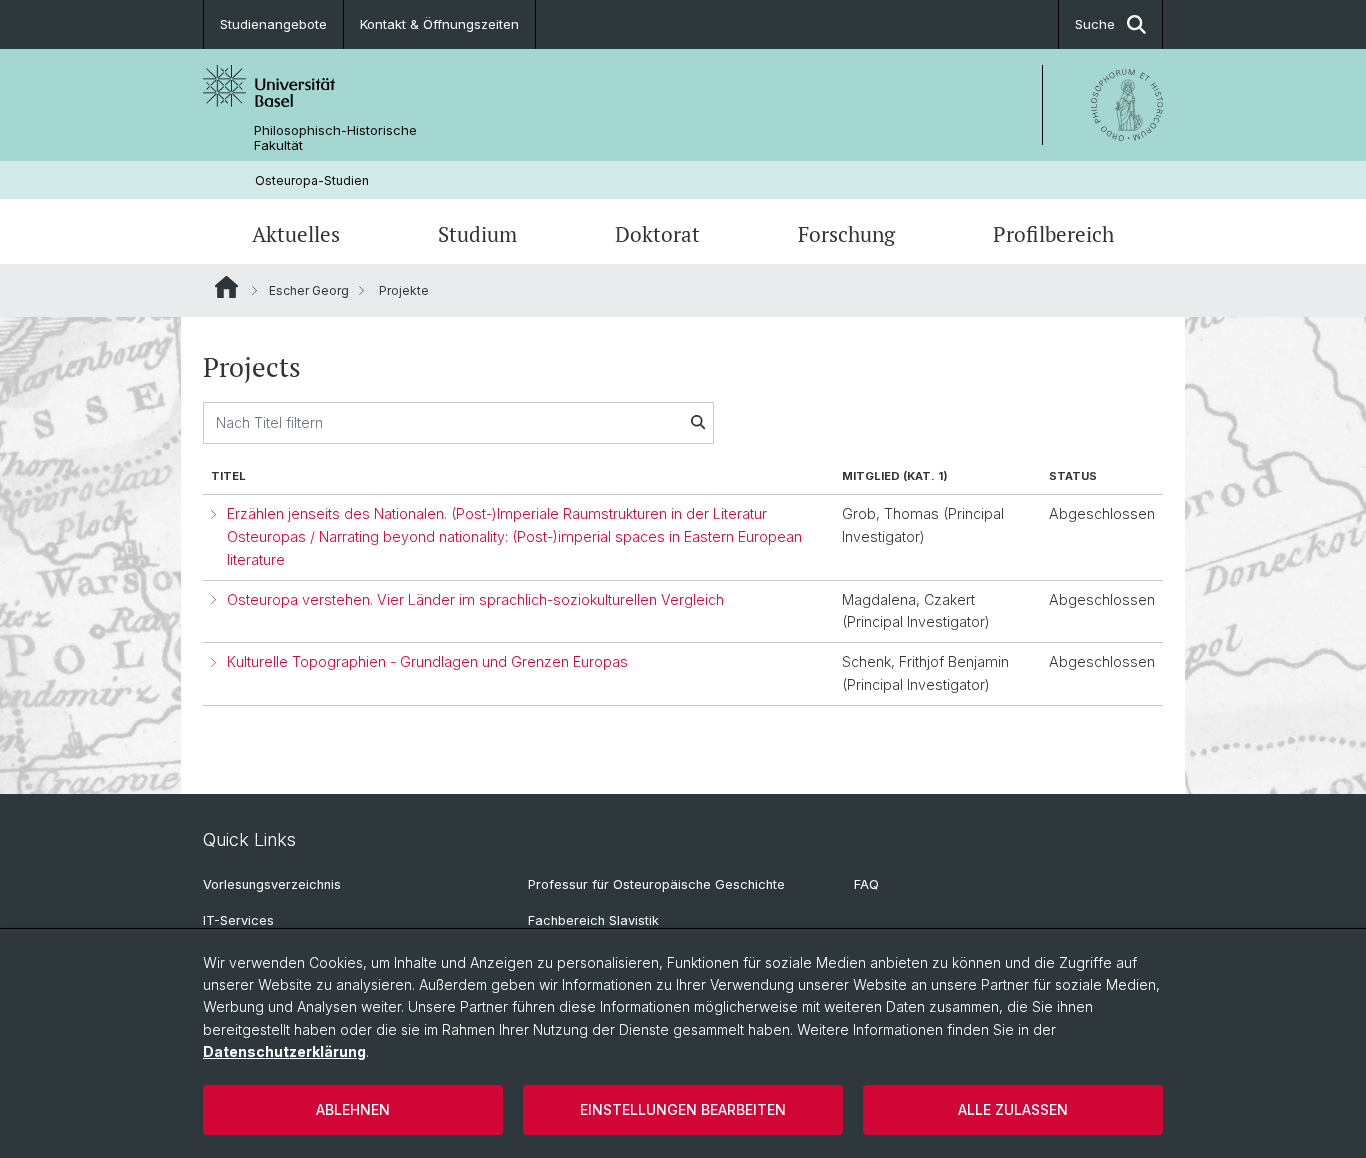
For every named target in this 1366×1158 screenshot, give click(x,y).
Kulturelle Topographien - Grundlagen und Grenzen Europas (427, 661)
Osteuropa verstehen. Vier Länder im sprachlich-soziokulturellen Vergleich (475, 599)
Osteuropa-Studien (312, 180)
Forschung (846, 234)
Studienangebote (273, 24)
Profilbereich (1053, 234)
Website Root (226, 287)
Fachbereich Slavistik (593, 920)
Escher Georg (309, 290)
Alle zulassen (1013, 1109)
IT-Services (238, 920)
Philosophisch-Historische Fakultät (335, 138)
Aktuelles (296, 234)
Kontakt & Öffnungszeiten (439, 24)
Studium (477, 234)
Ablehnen (353, 1109)
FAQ (866, 884)
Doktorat (657, 234)
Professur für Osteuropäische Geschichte (656, 884)
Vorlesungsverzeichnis (272, 884)
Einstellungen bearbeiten (683, 1109)
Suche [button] (1095, 24)
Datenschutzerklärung (284, 1051)
